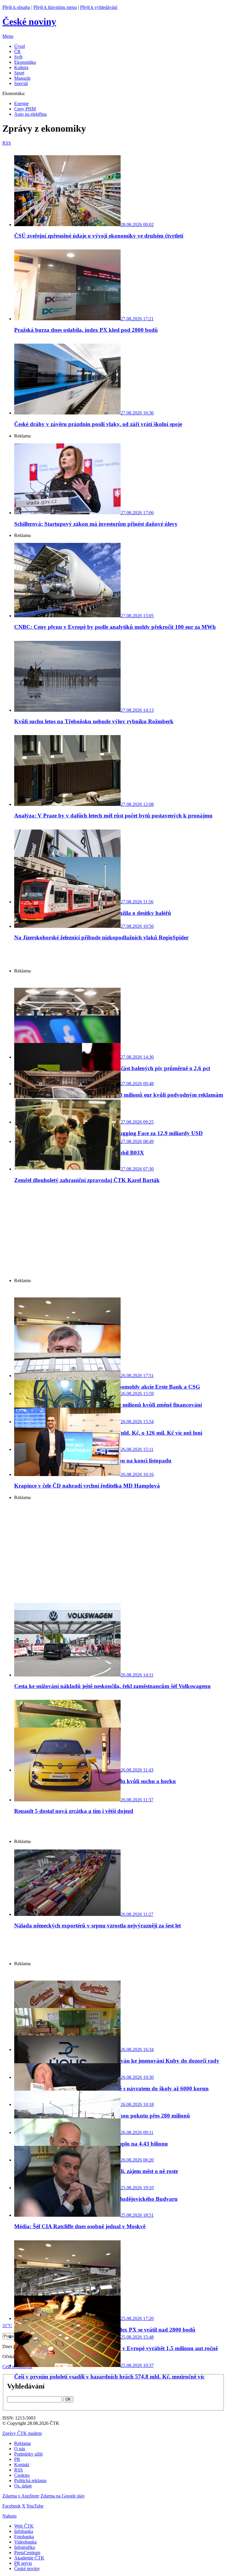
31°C (7, 2326)
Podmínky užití (28, 2454)
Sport (19, 73)
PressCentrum (27, 2553)
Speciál (21, 83)
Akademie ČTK (29, 2558)
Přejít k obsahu (16, 7)
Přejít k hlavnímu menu (55, 7)
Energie (21, 103)
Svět (18, 57)
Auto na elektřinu (30, 114)
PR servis (23, 2563)
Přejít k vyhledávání (99, 7)
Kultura (21, 67)
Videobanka (25, 2542)
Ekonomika (25, 62)
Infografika (25, 2547)
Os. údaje (23, 2486)
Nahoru (9, 2516)
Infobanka (24, 2531)
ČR (17, 52)
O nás (20, 2449)
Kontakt (22, 2465)
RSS (18, 2470)
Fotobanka (24, 2537)
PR (17, 2459)
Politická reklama (30, 2480)
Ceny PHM (25, 109)
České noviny (27, 2568)
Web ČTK (24, 2526)
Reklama (22, 2443)
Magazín (22, 78)
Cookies (22, 2475)
